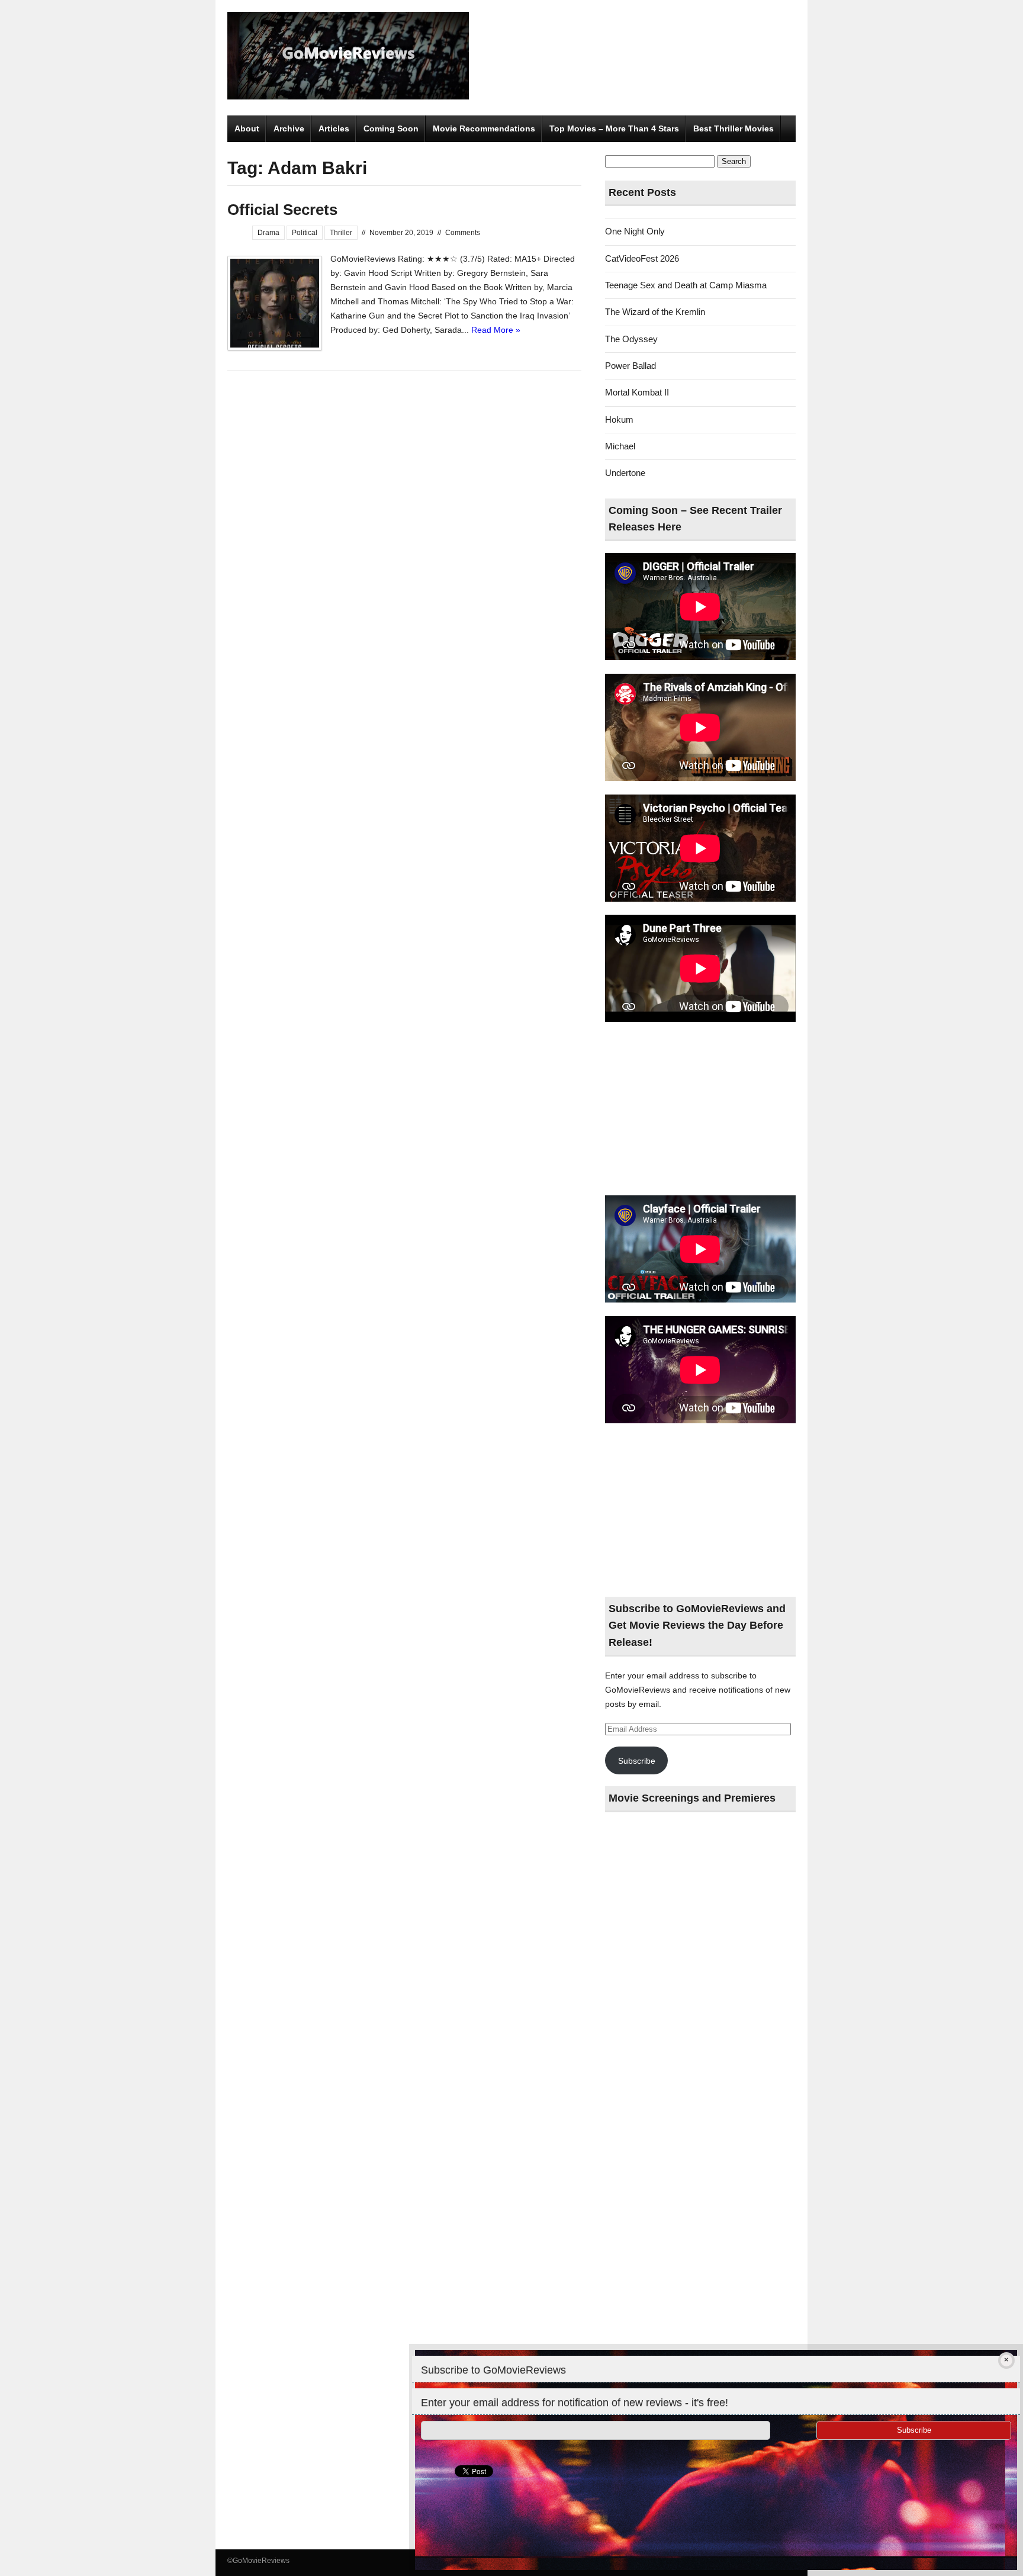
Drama (268, 233)
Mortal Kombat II (637, 392)
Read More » (496, 330)
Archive (289, 128)
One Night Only (635, 231)
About (247, 128)
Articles (334, 128)
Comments (463, 233)
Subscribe (637, 1761)
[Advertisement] (700, 1109)
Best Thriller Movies (734, 128)
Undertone (625, 473)
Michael (620, 446)
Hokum (619, 419)
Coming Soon (391, 128)
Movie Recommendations (484, 128)
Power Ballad (630, 366)
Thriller (341, 233)
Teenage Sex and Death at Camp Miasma (686, 285)
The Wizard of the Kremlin (655, 312)
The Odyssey (631, 339)
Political (305, 233)
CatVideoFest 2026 (642, 258)
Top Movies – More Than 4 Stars (614, 128)
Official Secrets (282, 210)
